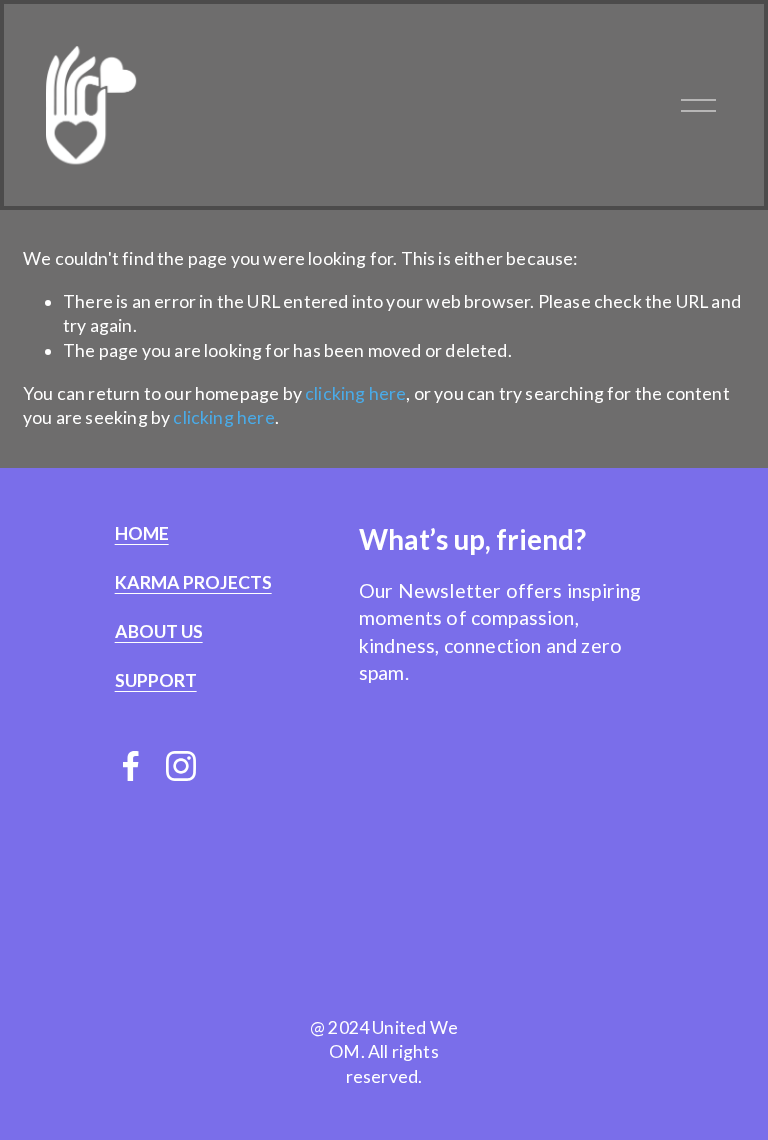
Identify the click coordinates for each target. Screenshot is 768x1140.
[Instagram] (181, 766)
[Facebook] (131, 766)
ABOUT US (159, 632)
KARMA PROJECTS (193, 583)
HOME (142, 534)
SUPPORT (156, 681)
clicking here (355, 393)
